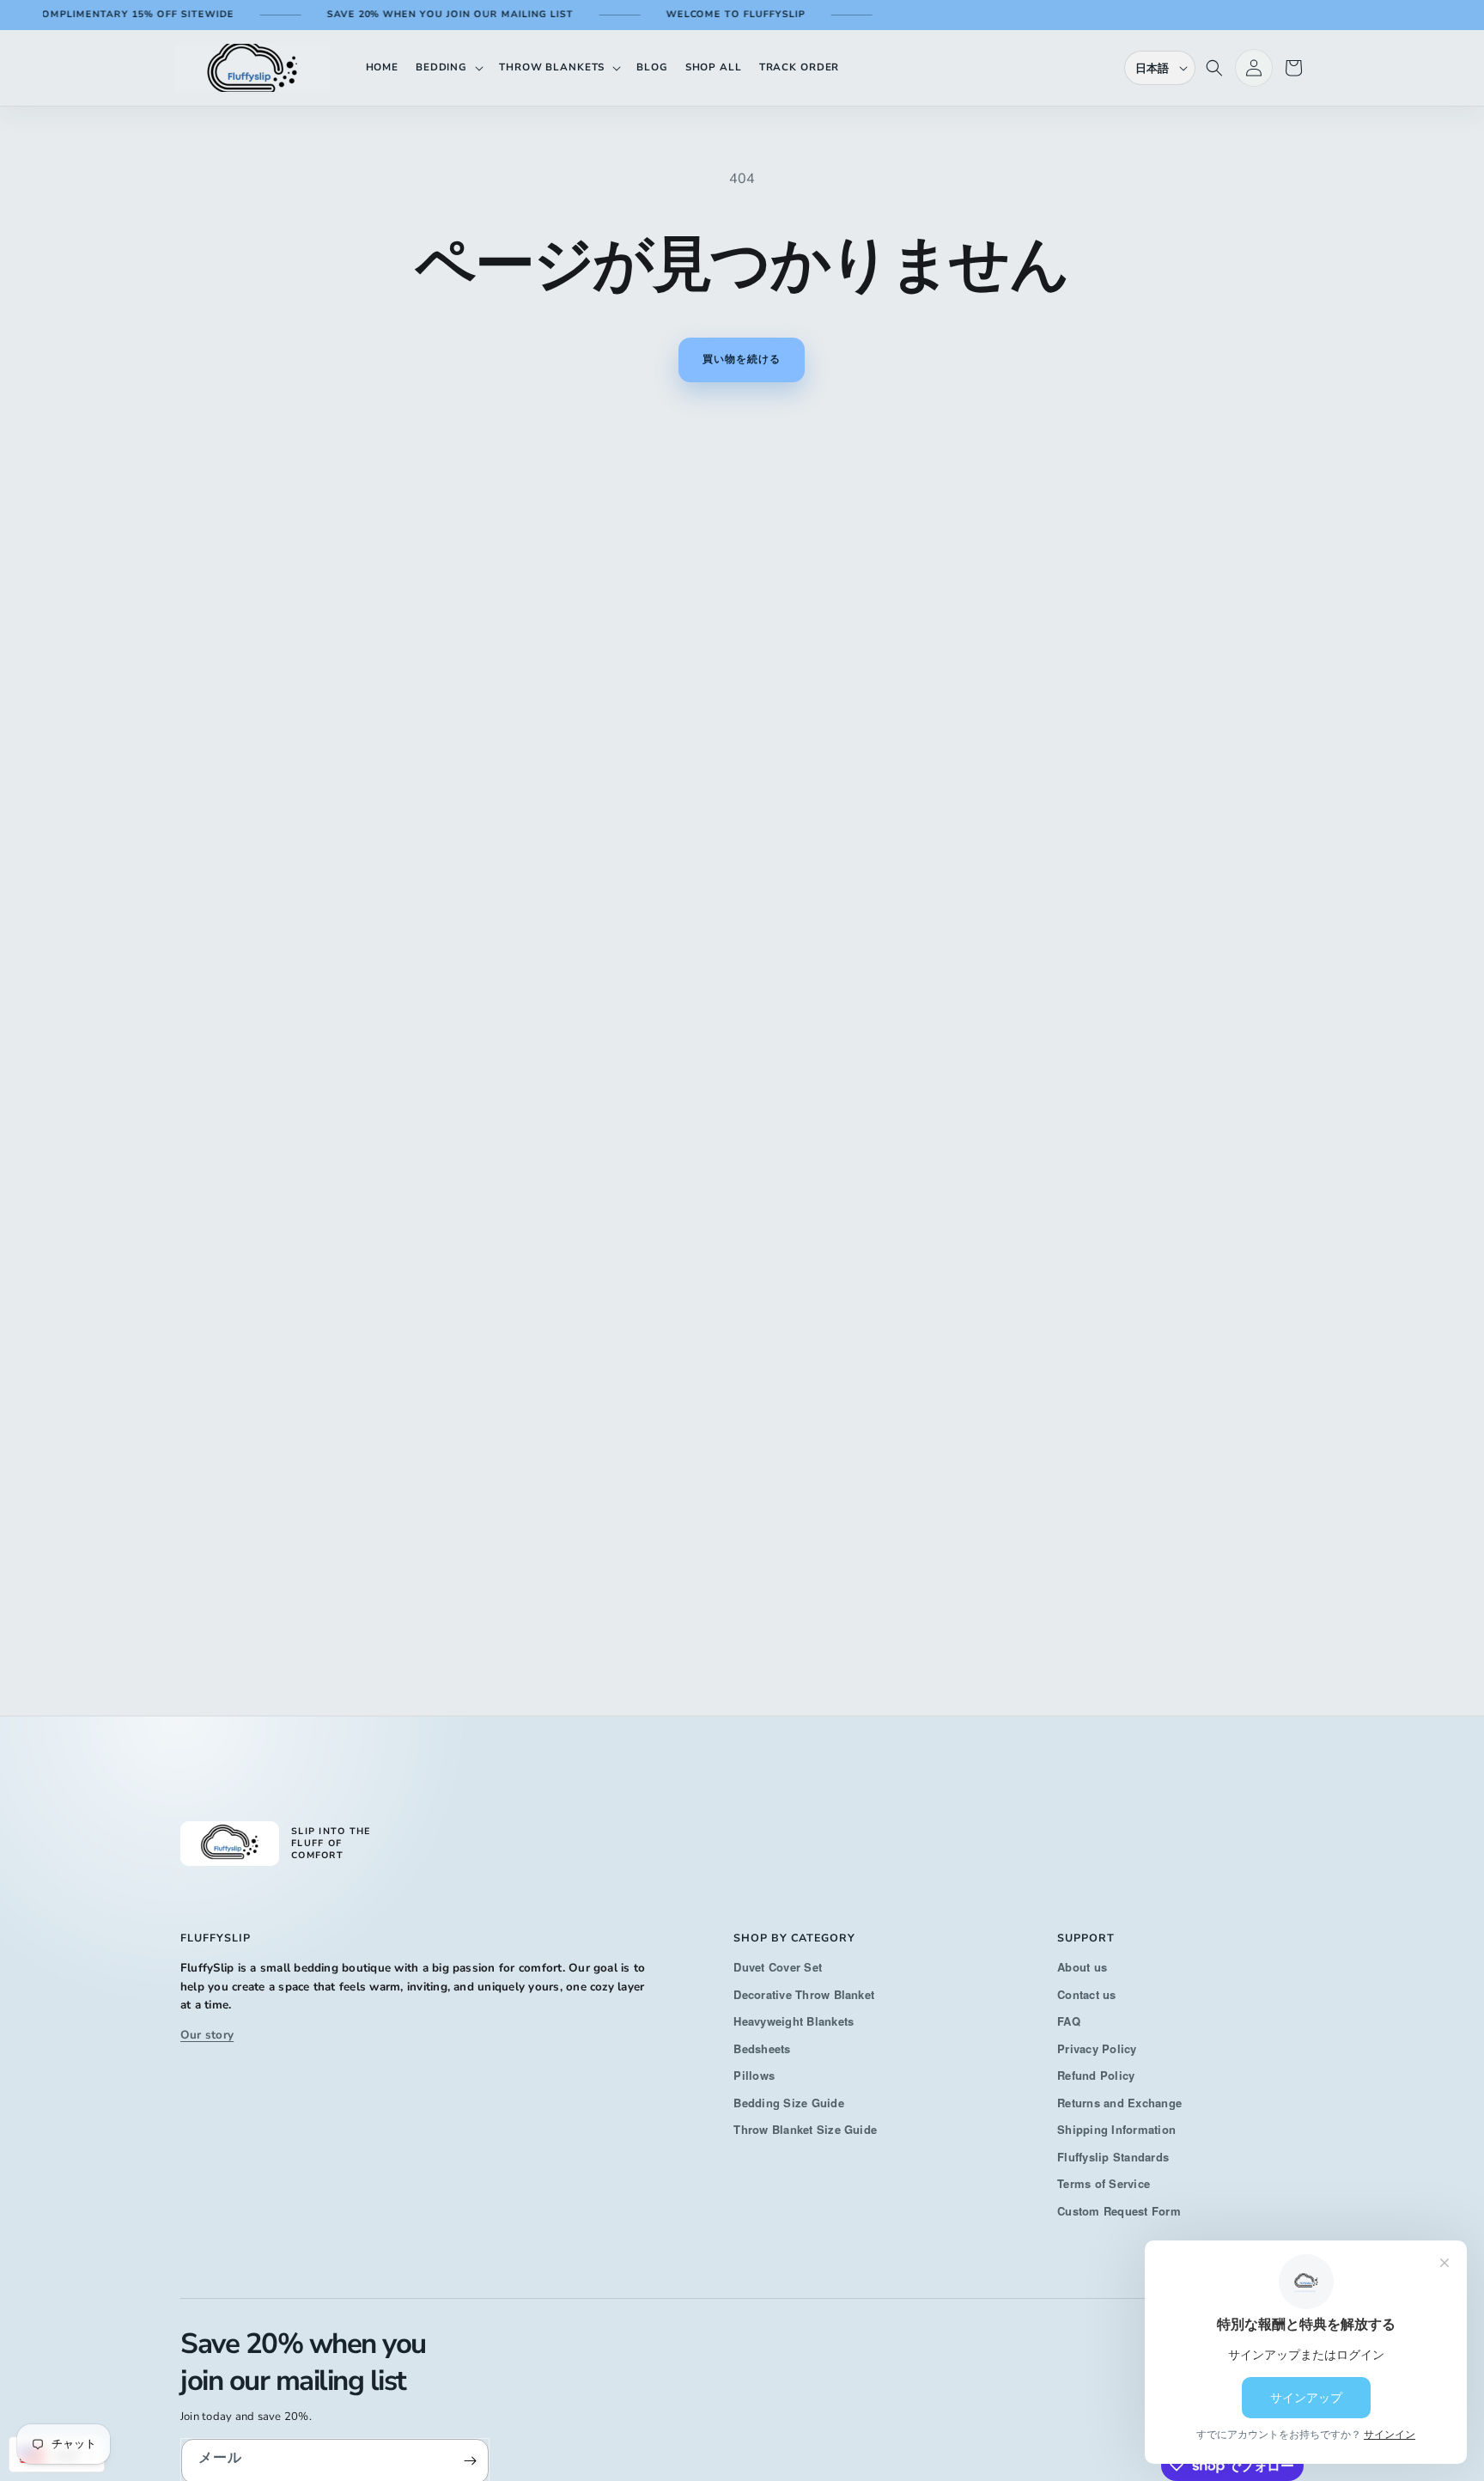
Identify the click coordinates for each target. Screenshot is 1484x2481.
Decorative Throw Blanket (804, 1994)
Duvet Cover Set (778, 1967)
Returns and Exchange (1119, 2103)
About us (1082, 1967)
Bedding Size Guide (788, 2103)
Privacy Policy (1097, 2048)
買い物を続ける (742, 359)
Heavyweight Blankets (794, 2021)
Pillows (754, 2075)
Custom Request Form (1119, 2211)
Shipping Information (1116, 2129)
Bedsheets (762, 2048)
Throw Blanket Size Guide (805, 2129)
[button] (449, 67)
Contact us (1086, 1994)
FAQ (1069, 2021)
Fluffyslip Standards (1113, 2157)
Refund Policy (1096, 2075)
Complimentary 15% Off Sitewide (107, 14)
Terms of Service (1104, 2183)
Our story (207, 2035)
